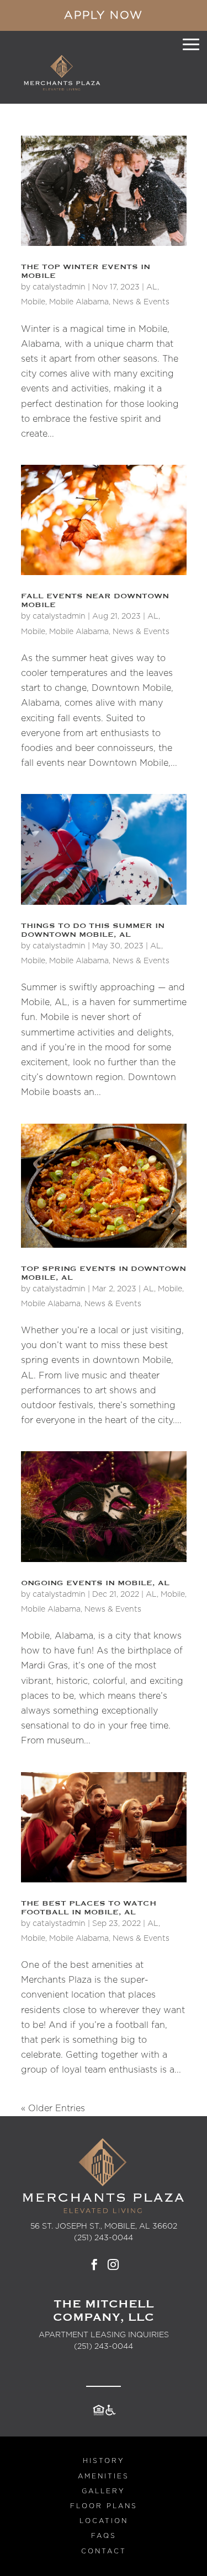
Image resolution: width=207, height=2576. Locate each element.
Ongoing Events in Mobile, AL (95, 1583)
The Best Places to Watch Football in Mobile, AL (89, 1908)
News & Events (141, 302)
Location (104, 2521)
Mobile (33, 302)
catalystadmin (59, 287)
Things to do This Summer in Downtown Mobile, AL (93, 930)
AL (152, 287)
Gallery (104, 2491)
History (104, 2461)
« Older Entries (53, 2108)
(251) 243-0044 (104, 2347)
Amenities (104, 2476)
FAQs (104, 2536)
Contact (104, 2551)
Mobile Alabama (79, 302)
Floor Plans (104, 2506)
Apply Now (104, 15)
